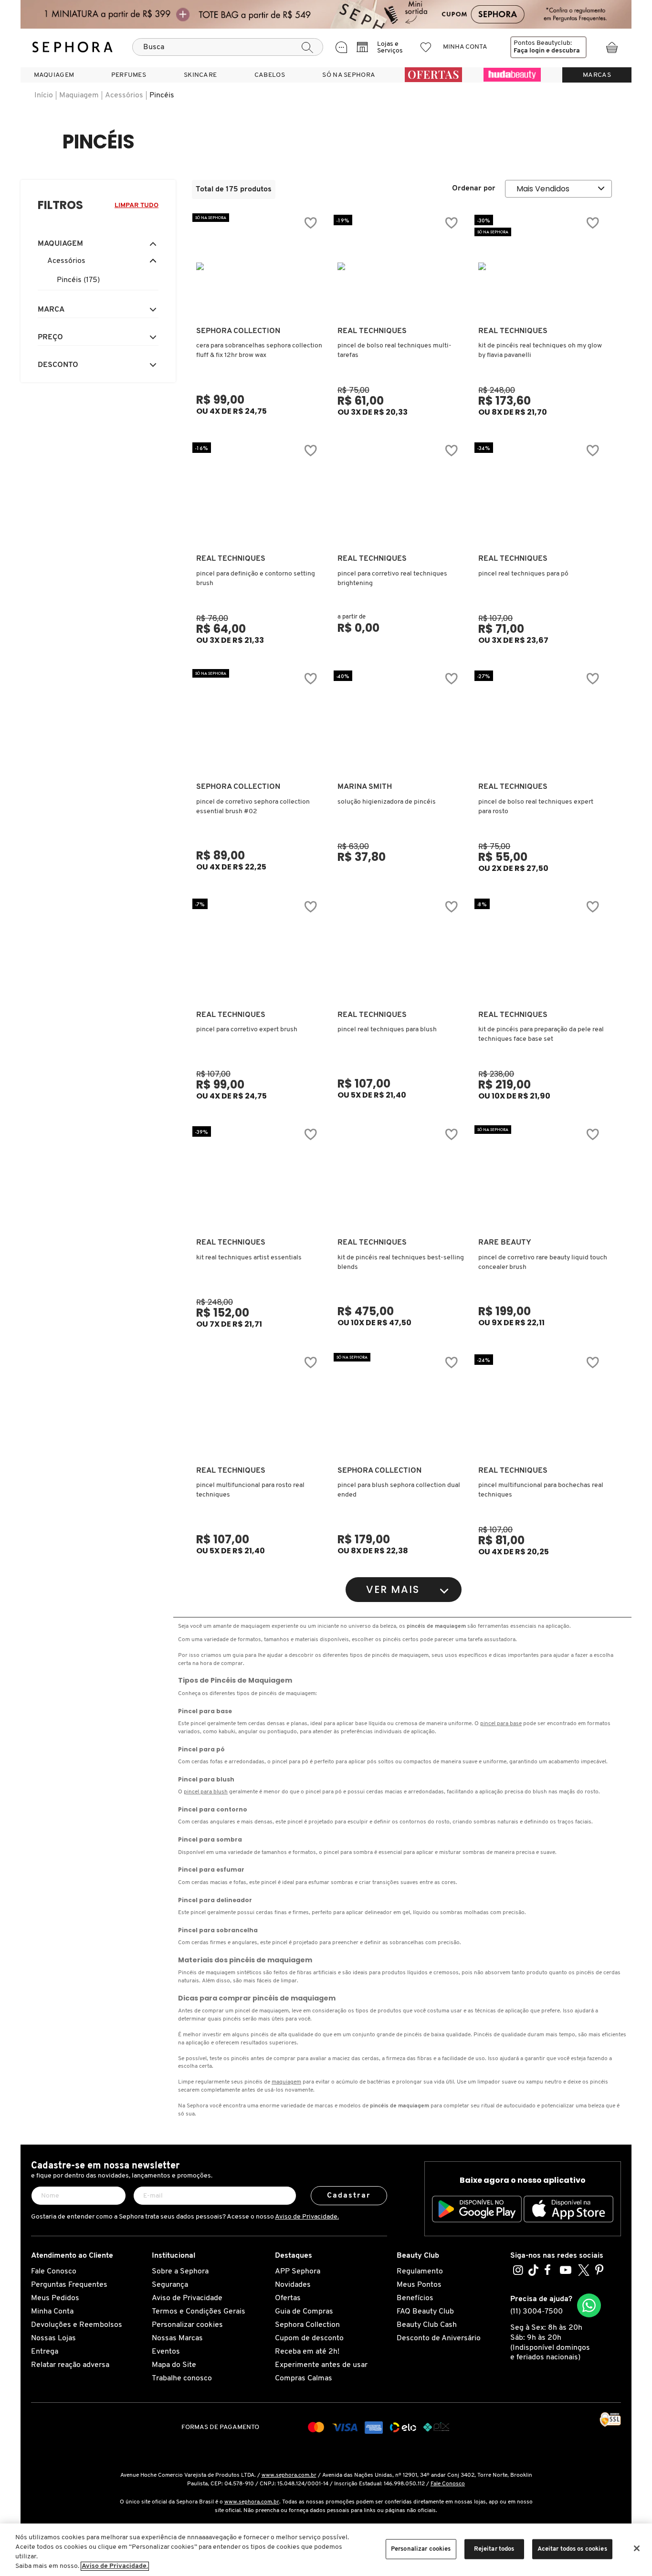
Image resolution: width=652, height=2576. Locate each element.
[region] (326, 2550)
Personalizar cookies (187, 2325)
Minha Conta (52, 2312)
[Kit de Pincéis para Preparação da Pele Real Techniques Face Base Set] (541, 950)
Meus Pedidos (55, 2298)
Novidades (293, 2285)
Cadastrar (349, 2196)
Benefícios (415, 2298)
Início (44, 95)
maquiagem (286, 2082)
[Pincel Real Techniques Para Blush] (400, 950)
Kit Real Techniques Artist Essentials (249, 1258)
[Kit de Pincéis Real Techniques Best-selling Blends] (400, 1178)
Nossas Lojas (53, 2338)
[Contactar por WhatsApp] (589, 2305)
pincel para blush (206, 1792)
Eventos (166, 2352)
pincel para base (501, 1724)
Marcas (597, 75)
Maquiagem (79, 95)
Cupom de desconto (309, 2338)
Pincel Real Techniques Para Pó (523, 574)
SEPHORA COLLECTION (238, 331)
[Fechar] (637, 2548)
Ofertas (288, 2298)
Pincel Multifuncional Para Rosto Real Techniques (250, 1490)
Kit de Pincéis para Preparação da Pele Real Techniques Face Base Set (541, 1034)
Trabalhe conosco (182, 2378)
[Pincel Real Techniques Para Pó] (541, 494)
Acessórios (124, 95)
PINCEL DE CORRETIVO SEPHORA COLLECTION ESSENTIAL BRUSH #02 (253, 807)
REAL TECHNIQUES (372, 331)
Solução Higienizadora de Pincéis (387, 802)
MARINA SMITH (365, 787)
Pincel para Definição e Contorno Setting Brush (256, 579)
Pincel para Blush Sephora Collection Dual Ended (399, 1490)
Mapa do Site (174, 2365)
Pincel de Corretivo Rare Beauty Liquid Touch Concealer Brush (543, 1262)
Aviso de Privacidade (187, 2298)
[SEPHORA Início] (73, 47)
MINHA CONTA (465, 47)
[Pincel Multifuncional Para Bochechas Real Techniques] (541, 1406)
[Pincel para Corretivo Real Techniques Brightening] (400, 494)
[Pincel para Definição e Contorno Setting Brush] (259, 494)
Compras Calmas (304, 2378)
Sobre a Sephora (180, 2272)
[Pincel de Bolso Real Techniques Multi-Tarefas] (400, 266)
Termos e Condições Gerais (199, 2312)
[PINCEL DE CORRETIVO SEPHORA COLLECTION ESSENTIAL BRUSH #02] (259, 722)
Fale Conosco (54, 2272)
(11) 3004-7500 (536, 2312)
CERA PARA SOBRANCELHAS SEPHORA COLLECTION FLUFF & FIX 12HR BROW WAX (259, 351)
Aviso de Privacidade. (307, 2217)
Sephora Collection (307, 2325)
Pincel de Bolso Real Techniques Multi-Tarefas (394, 351)
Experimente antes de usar (321, 2365)
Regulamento (420, 2272)
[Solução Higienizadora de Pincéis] (400, 722)
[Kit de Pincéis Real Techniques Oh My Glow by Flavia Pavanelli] (541, 266)
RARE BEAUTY (505, 1243)
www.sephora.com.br (289, 2475)
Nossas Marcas (177, 2338)
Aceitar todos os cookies (572, 2549)
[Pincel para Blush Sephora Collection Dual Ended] (400, 1406)
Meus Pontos (419, 2285)
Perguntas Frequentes (69, 2285)
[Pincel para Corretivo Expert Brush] (259, 950)
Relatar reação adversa (70, 2365)
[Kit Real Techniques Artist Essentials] (259, 1178)
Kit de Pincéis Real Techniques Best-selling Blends (401, 1262)
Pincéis (162, 95)
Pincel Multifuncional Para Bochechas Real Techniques (541, 1490)
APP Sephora (298, 2272)
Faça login (529, 51)
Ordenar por (474, 188)
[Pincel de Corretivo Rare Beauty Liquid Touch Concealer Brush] (541, 1178)
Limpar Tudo (137, 205)
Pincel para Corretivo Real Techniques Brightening (392, 579)
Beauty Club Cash (427, 2325)
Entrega (45, 2352)
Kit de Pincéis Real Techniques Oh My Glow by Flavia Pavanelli (540, 351)
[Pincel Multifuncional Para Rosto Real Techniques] (259, 1406)
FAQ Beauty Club (425, 2312)
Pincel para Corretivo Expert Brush (247, 1030)
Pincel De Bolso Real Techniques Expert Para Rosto (536, 807)
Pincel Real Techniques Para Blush (387, 1030)
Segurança (170, 2285)
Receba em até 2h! (307, 2352)
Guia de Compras (304, 2312)
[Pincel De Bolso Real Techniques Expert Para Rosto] (541, 722)
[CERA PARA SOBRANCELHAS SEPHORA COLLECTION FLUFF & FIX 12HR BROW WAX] (259, 266)
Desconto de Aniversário (439, 2338)
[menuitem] (54, 75)
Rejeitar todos (494, 2549)
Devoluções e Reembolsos (77, 2325)
